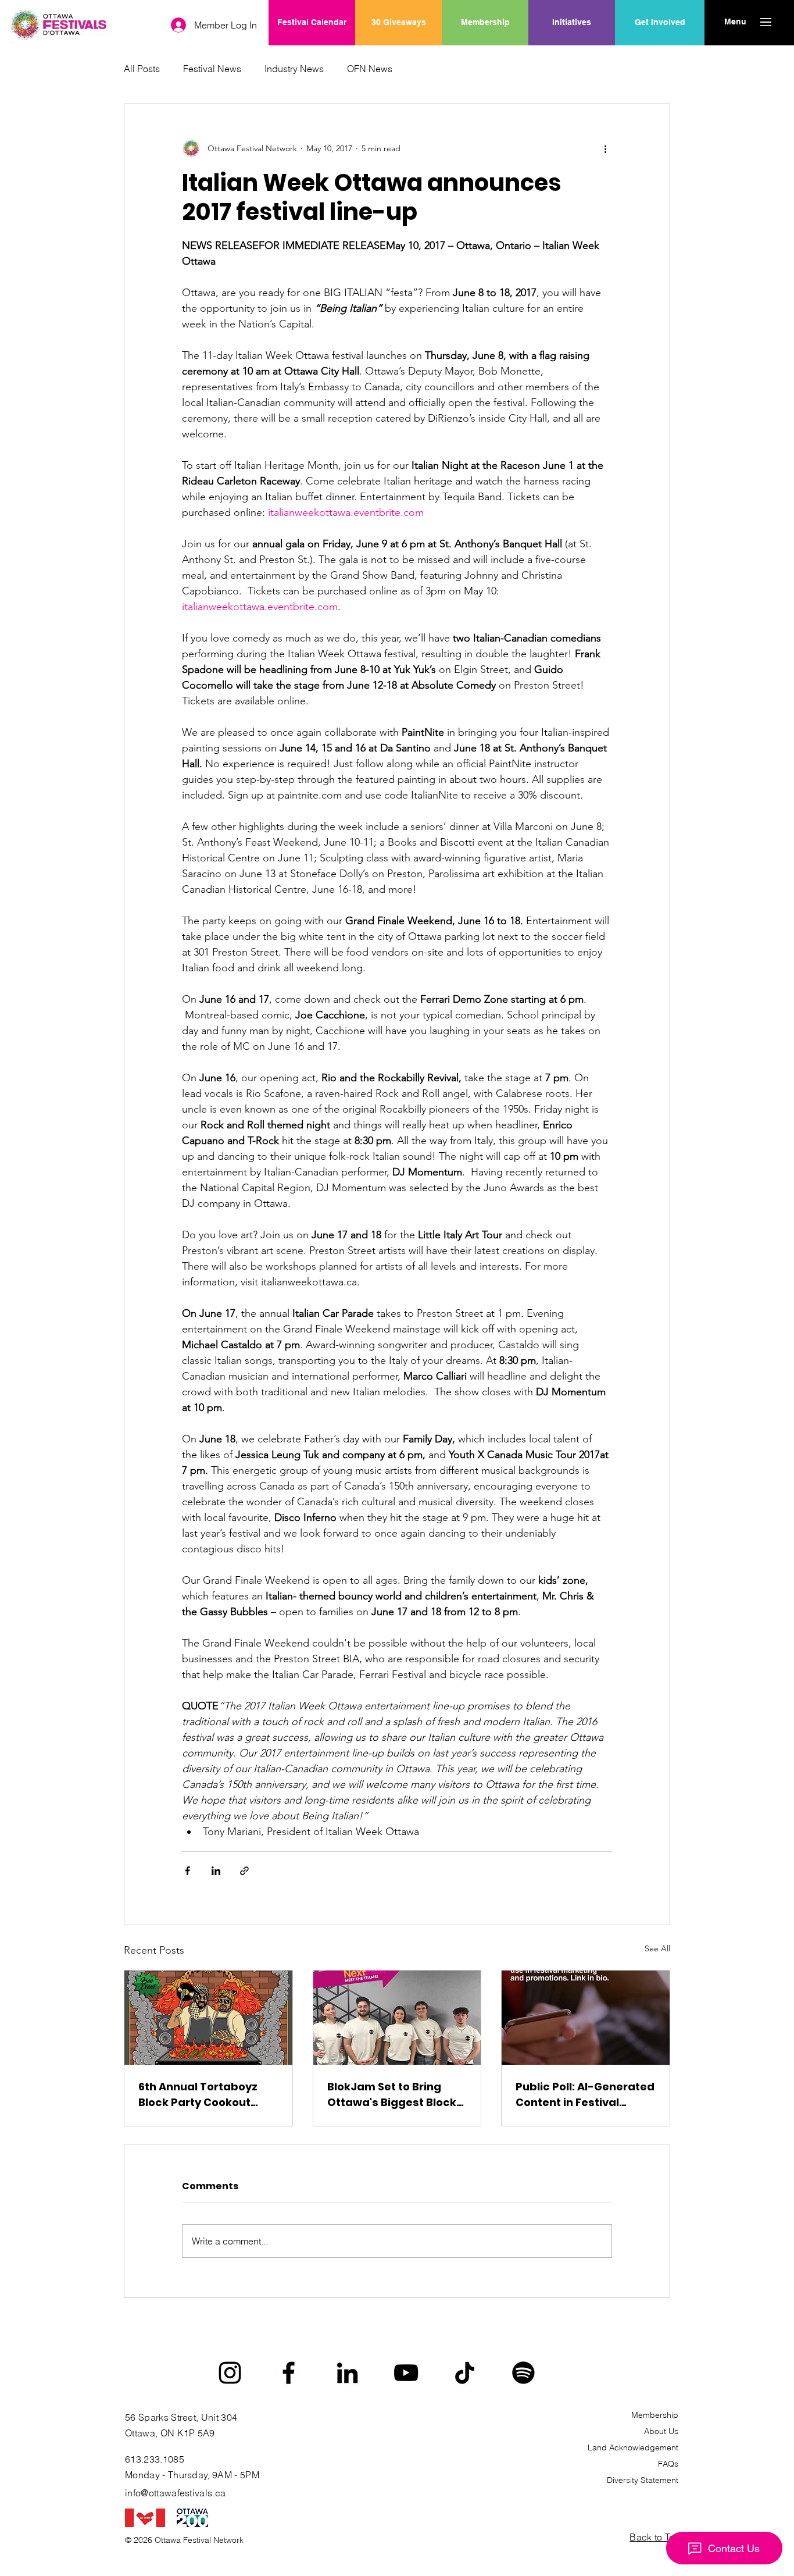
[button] (735, 22)
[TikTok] (465, 2373)
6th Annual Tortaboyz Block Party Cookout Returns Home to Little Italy (199, 2095)
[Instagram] (230, 2373)
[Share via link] (244, 1871)
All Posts (142, 69)
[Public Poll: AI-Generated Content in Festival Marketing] (586, 2018)
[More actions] (605, 148)
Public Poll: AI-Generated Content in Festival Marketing (585, 2095)
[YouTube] (406, 2373)
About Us (661, 2431)
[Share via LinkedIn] (216, 1871)
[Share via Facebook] (187, 1871)
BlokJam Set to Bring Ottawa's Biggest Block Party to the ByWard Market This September (392, 2095)
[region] (572, 60)
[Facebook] (289, 2373)
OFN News (370, 69)
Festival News (212, 69)
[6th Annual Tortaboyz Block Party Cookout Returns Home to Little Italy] (208, 2018)
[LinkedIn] (347, 2373)
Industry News (294, 69)
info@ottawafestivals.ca (175, 2493)
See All (657, 1948)
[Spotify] (523, 2373)
